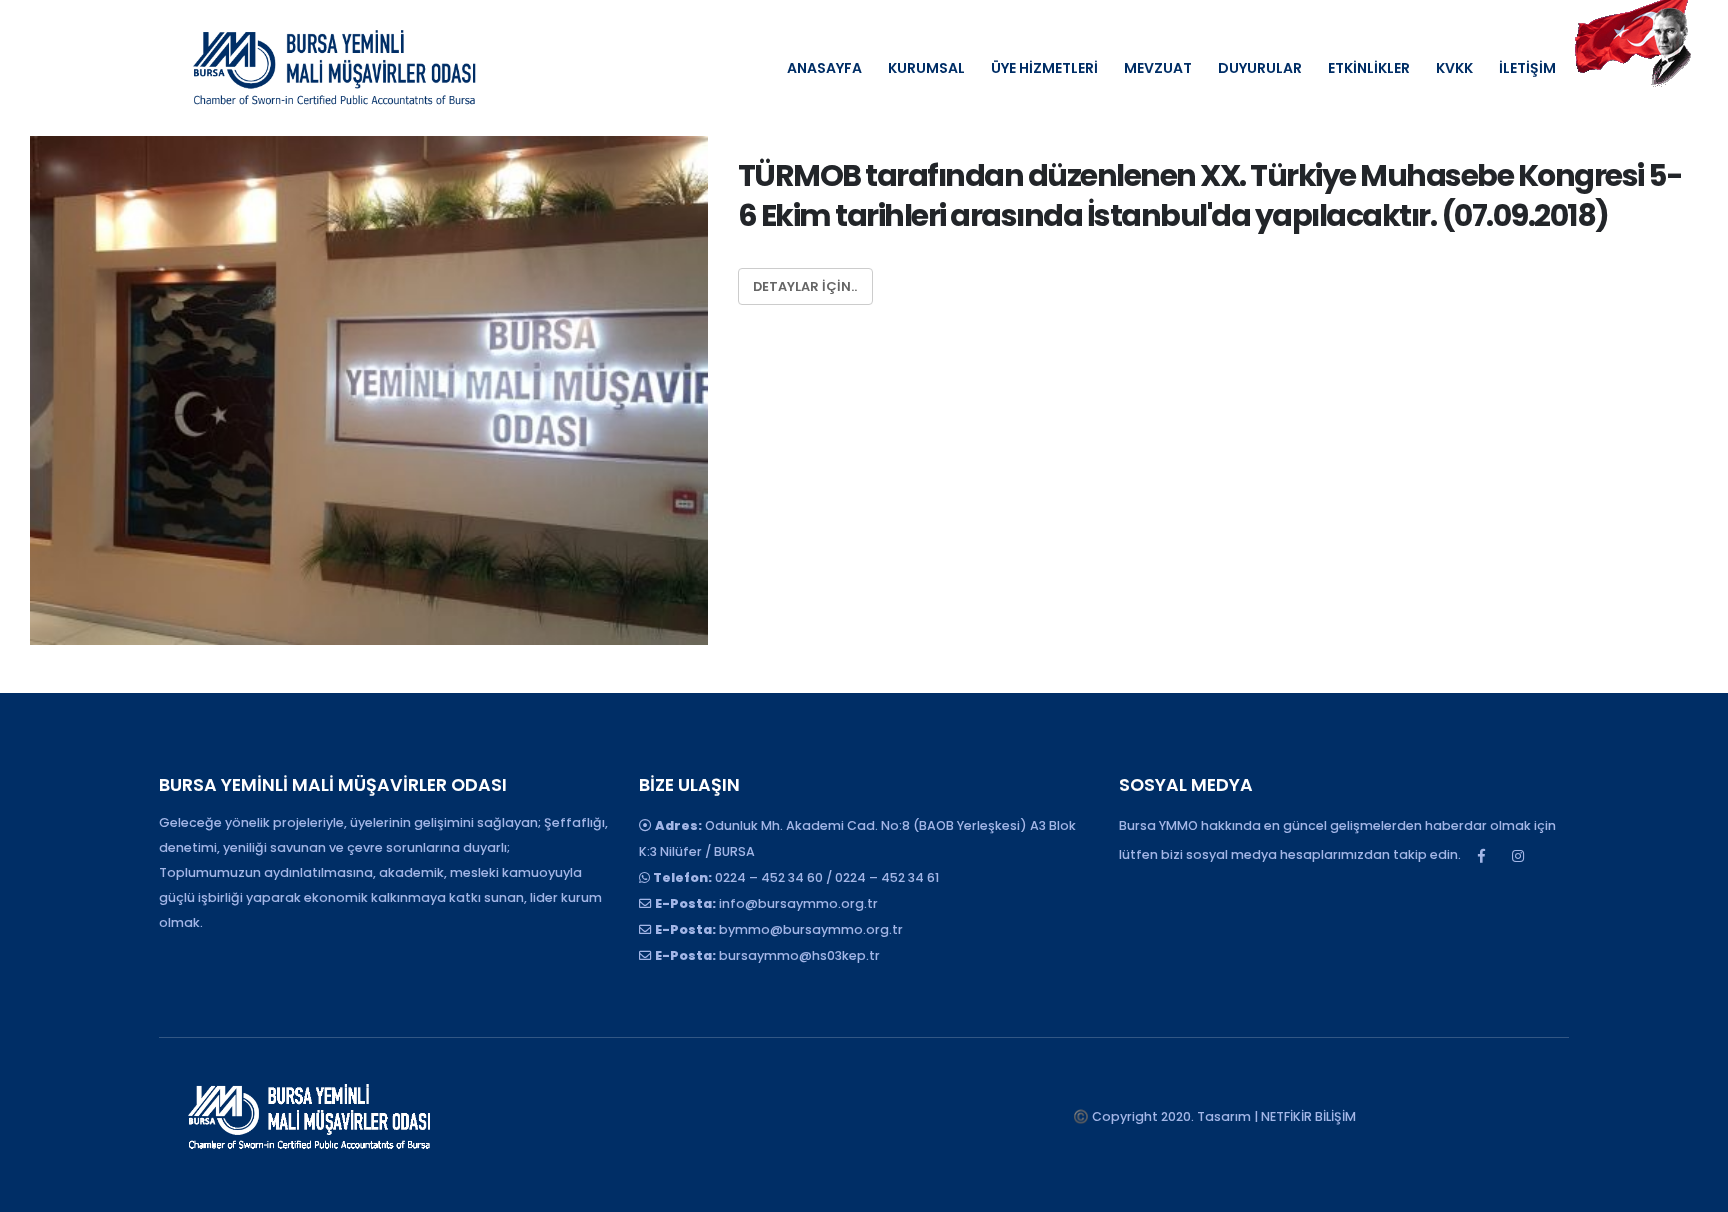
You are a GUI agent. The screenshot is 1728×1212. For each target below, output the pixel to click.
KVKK (1454, 68)
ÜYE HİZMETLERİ (1044, 68)
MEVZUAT (1158, 68)
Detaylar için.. (805, 286)
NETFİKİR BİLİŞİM (1308, 1116)
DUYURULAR (1260, 68)
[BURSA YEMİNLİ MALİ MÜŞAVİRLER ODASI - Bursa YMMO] (334, 68)
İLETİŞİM (1527, 68)
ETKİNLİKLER (1369, 68)
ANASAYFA (824, 68)
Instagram (1518, 856)
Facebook (1481, 856)
